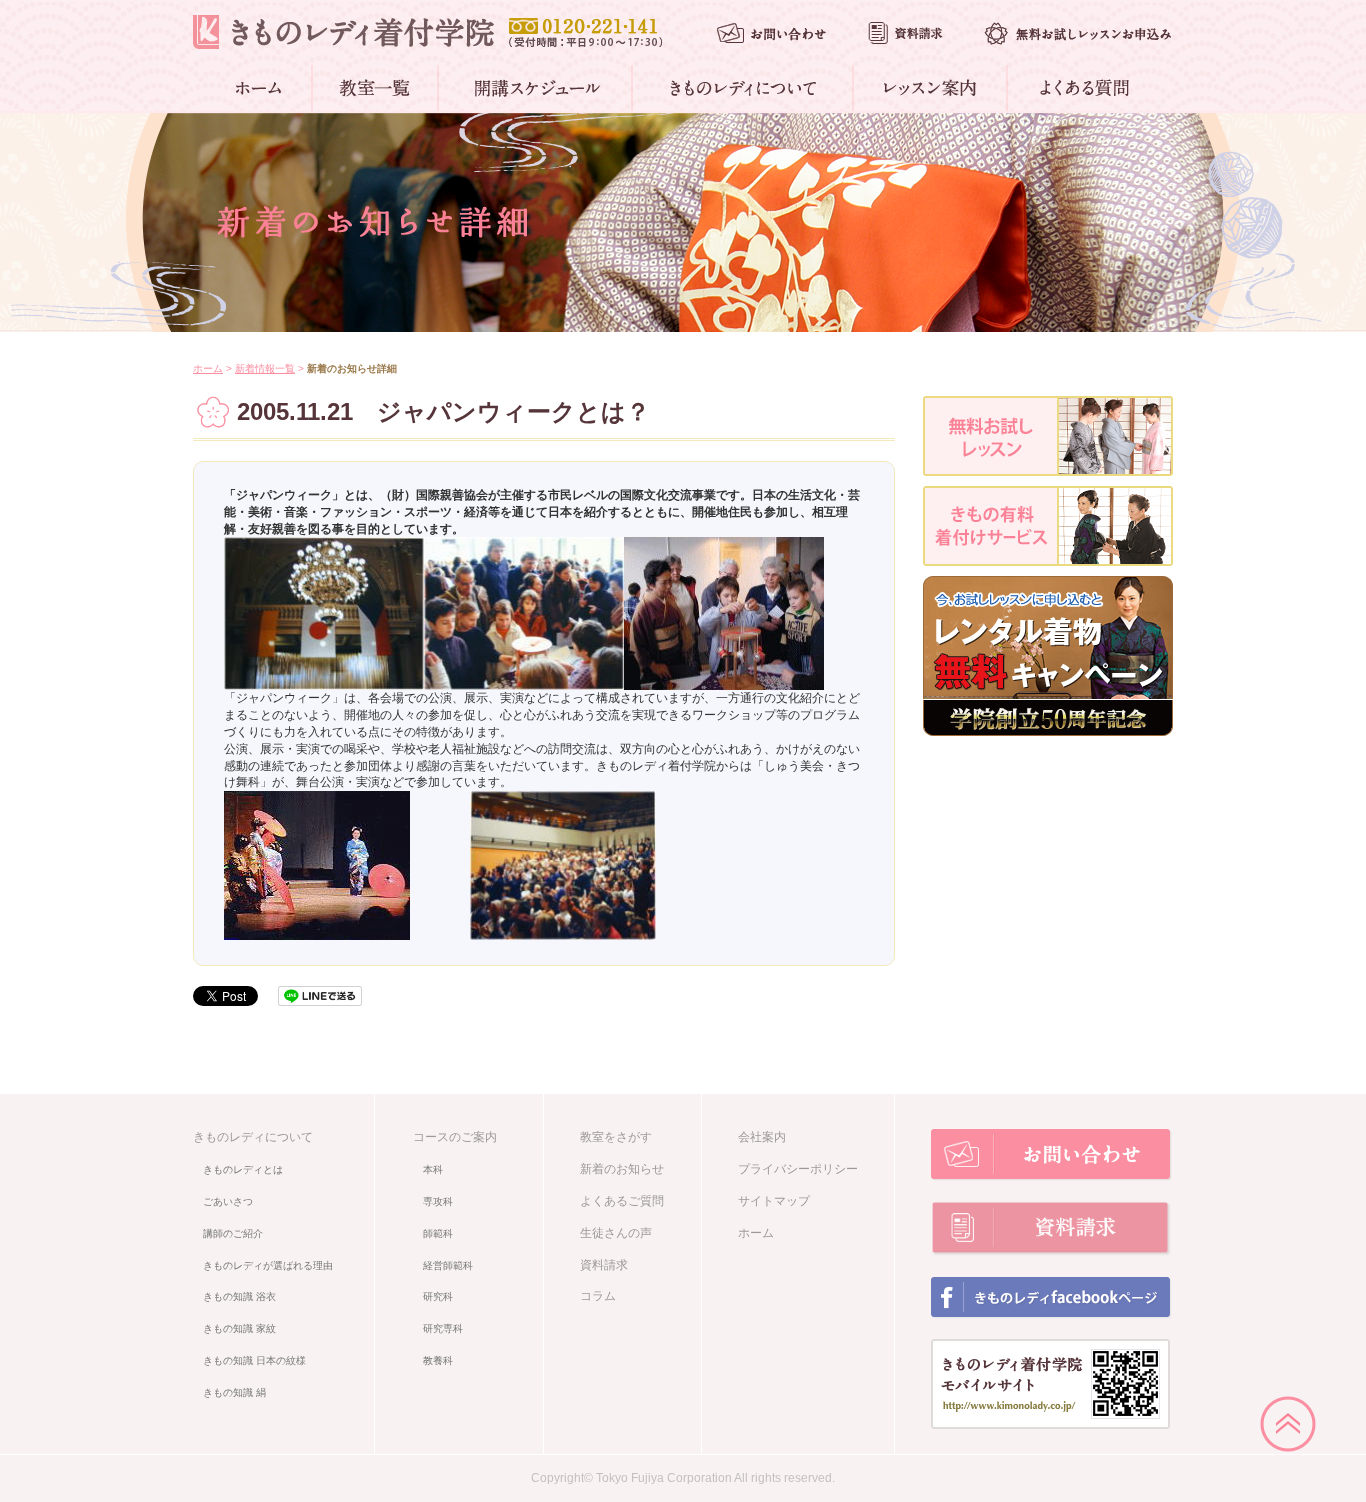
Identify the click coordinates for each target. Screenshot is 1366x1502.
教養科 (438, 1360)
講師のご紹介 (233, 1233)
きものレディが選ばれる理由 (268, 1265)
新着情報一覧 (265, 368)
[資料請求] (904, 33)
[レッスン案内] (931, 88)
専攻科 (438, 1201)
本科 (433, 1169)
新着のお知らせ (622, 1169)
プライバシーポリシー (798, 1169)
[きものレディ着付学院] (343, 32)
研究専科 (443, 1328)
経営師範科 (448, 1265)
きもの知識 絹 (234, 1392)
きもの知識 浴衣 (239, 1296)
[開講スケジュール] (536, 88)
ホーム (208, 368)
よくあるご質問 (622, 1201)
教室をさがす (616, 1137)
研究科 (438, 1296)
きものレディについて (253, 1137)
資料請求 (604, 1265)
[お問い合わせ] (771, 32)
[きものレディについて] (743, 88)
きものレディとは (243, 1169)
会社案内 (762, 1137)
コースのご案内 (455, 1137)
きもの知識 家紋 (239, 1328)
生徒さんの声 (616, 1233)
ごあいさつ (228, 1201)
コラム (598, 1296)
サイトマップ (774, 1201)
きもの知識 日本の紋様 (254, 1360)
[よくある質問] (1081, 88)
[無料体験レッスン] (1078, 33)
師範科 (438, 1233)
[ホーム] (262, 88)
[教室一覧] (376, 88)
